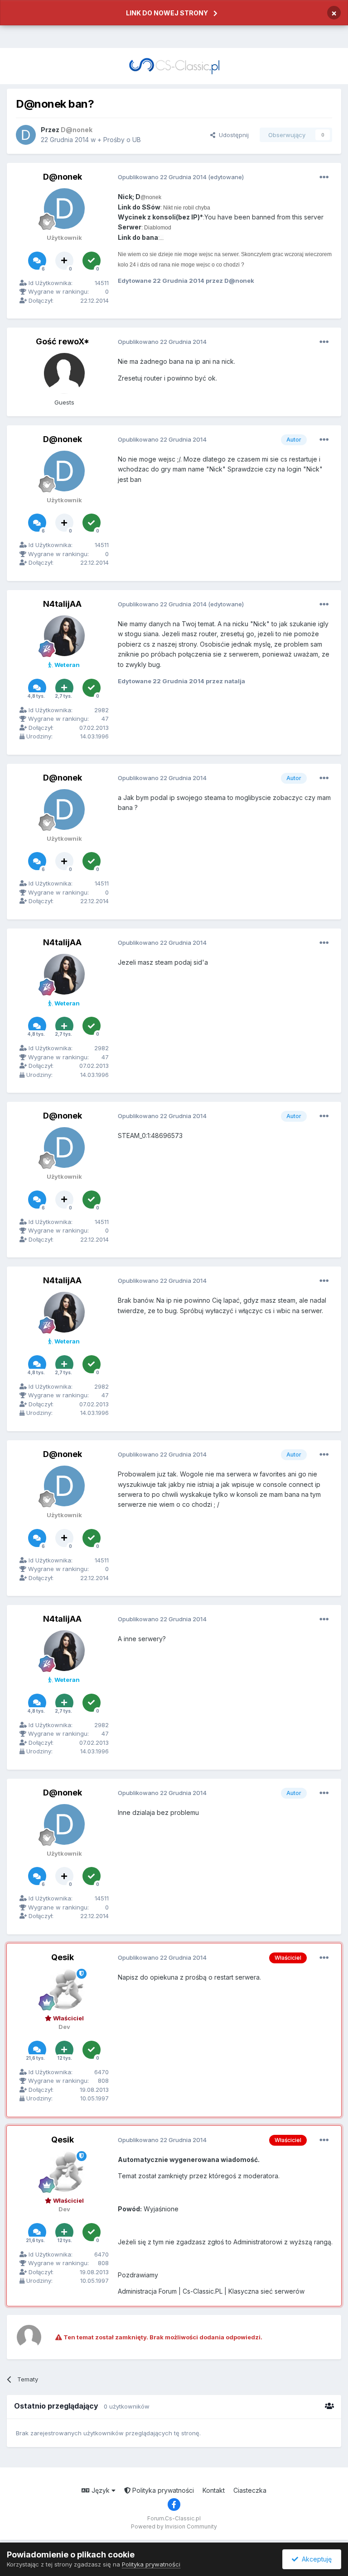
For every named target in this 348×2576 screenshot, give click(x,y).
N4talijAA (62, 604)
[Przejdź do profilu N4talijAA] (64, 636)
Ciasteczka (250, 2490)
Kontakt (214, 2490)
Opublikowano (162, 177)
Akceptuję (315, 2559)
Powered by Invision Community (174, 2526)
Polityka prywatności (162, 2490)
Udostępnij (232, 135)
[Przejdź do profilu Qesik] (64, 1989)
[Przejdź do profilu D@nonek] (26, 135)
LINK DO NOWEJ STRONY (167, 13)
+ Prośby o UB (119, 140)
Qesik (63, 1957)
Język (101, 2490)
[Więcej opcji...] (324, 177)
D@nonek (63, 177)
